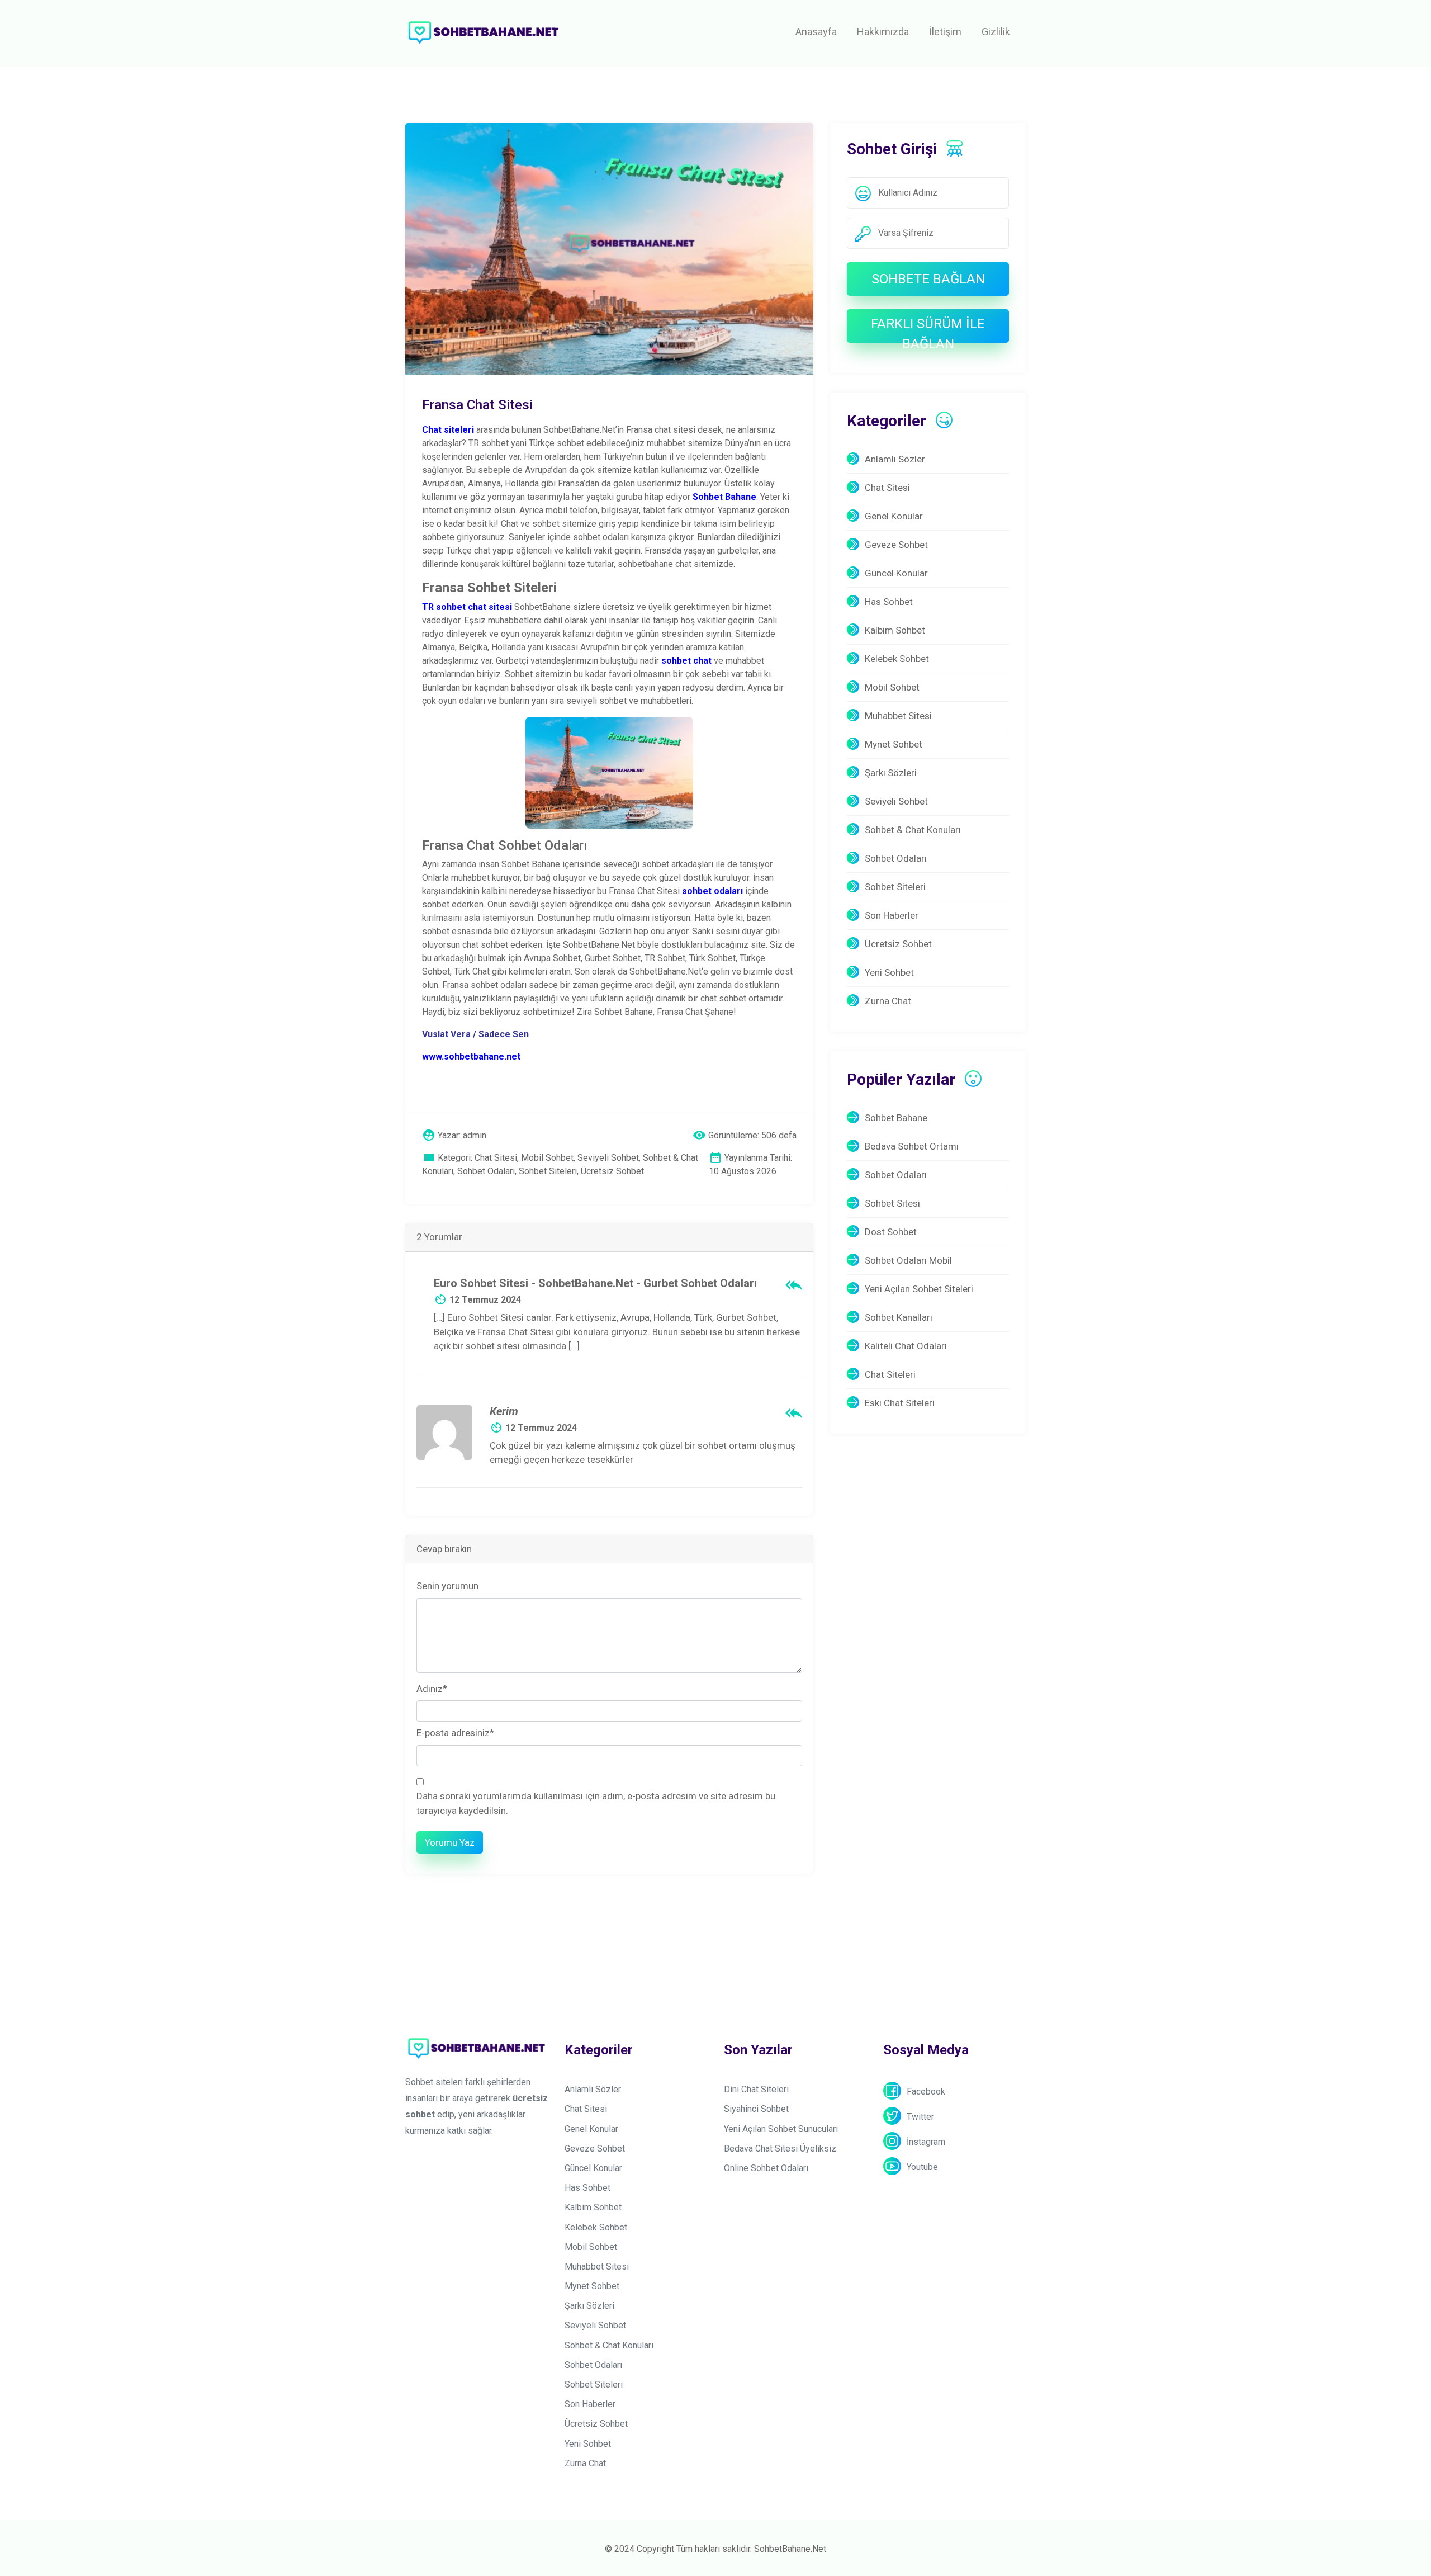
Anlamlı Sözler (895, 459)
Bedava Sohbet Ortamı (912, 1146)
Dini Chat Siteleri (756, 2089)
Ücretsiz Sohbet (898, 944)
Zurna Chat (888, 1001)
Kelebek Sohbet (897, 659)
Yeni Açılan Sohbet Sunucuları (781, 2129)
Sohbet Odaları (896, 858)
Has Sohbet (889, 602)
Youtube (922, 2167)
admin (475, 1135)
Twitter (920, 2117)
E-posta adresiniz (455, 1733)
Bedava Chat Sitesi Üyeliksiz (780, 2149)
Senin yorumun (447, 1586)
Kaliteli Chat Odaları (906, 1346)
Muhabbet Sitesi (898, 716)
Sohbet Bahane (896, 1118)
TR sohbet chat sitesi (467, 607)
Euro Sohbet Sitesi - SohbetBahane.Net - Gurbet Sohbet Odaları (595, 1283)
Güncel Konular (896, 573)
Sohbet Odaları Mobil (908, 1260)
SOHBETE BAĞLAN (928, 279)
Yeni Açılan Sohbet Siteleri (919, 1289)
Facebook (926, 2091)
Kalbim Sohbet (895, 630)
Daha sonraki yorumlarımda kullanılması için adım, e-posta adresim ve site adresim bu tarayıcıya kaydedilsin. (596, 1803)
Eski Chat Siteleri (900, 1403)
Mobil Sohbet (892, 687)
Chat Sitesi (887, 488)
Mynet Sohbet (894, 744)
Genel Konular (894, 516)
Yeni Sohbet (889, 972)
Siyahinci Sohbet (756, 2109)
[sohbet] (484, 32)
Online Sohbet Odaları (766, 2168)
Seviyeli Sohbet (896, 801)
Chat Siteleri (890, 1374)
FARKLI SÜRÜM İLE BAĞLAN (928, 329)
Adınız (432, 1689)
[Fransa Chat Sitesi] (609, 248)
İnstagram (926, 2142)
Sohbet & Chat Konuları (913, 830)
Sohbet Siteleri (895, 887)
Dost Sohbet (891, 1232)
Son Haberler (892, 915)
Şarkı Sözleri (891, 773)
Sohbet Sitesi (892, 1203)
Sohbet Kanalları (899, 1317)
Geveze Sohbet (896, 545)
